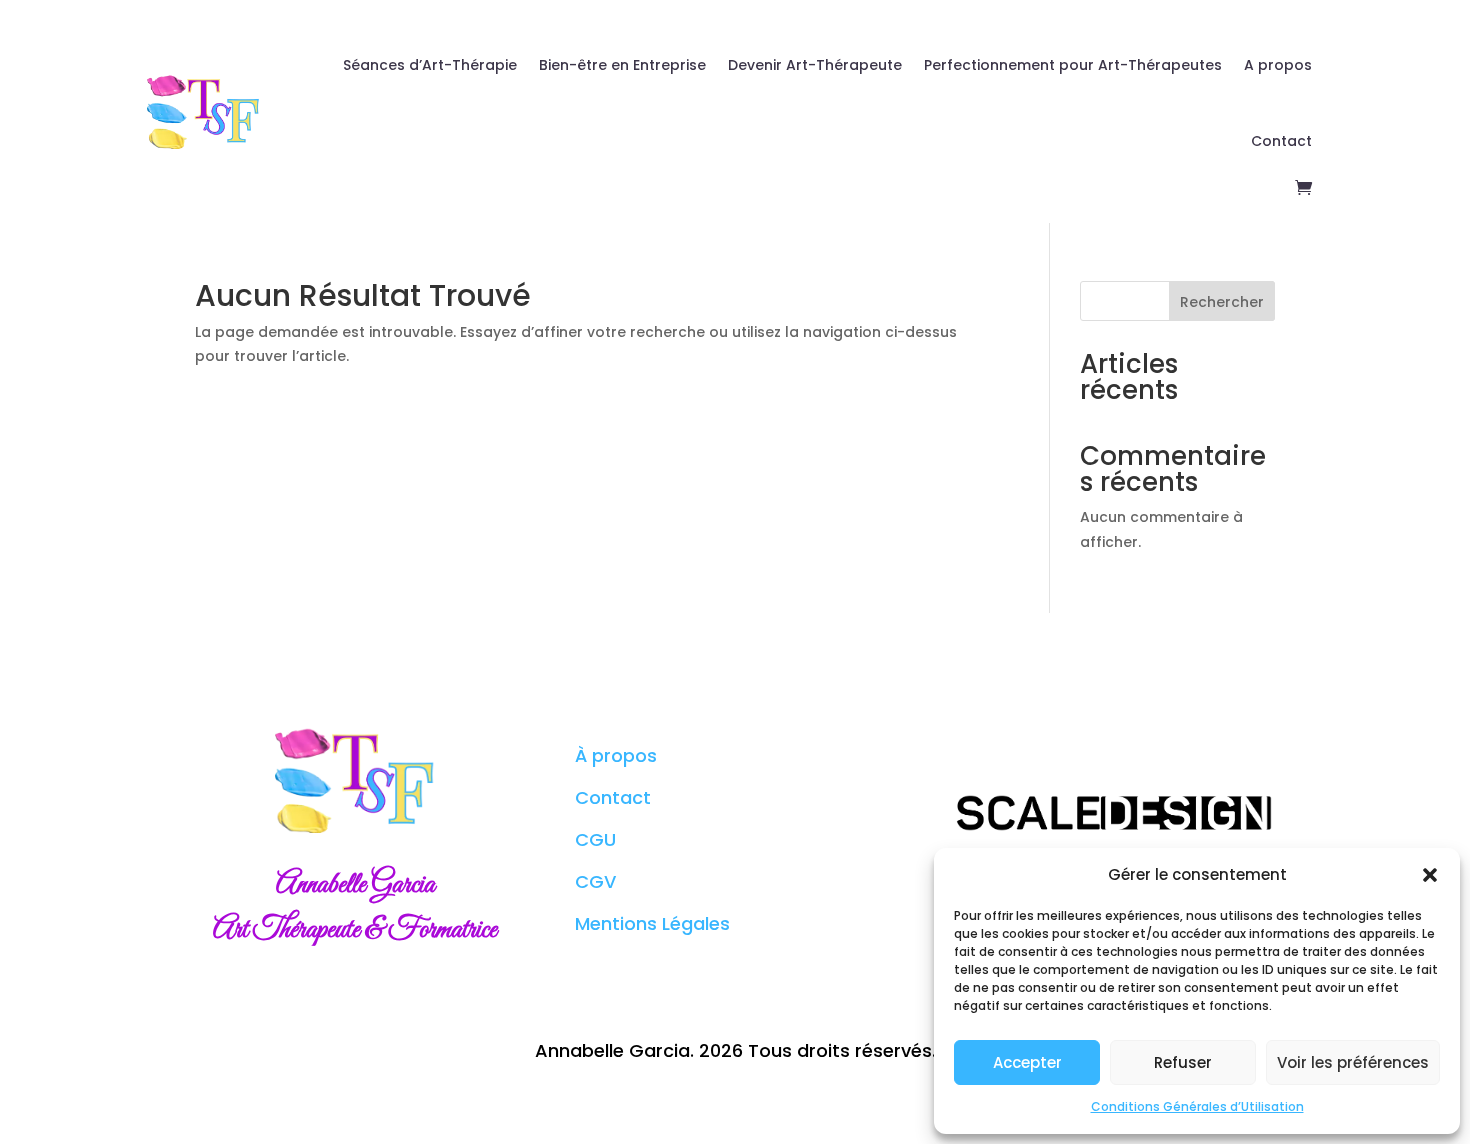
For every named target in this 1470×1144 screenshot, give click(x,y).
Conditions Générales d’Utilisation (1197, 1106)
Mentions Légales (652, 923)
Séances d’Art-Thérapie (430, 65)
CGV (595, 881)
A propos (1278, 65)
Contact (1281, 141)
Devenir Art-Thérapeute (815, 65)
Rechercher (1222, 302)
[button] (1430, 875)
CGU (595, 839)
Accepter (1027, 1062)
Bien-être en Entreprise (622, 65)
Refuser (1183, 1062)
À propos (616, 755)
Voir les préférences (1353, 1062)
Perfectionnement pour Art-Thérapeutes (1073, 65)
